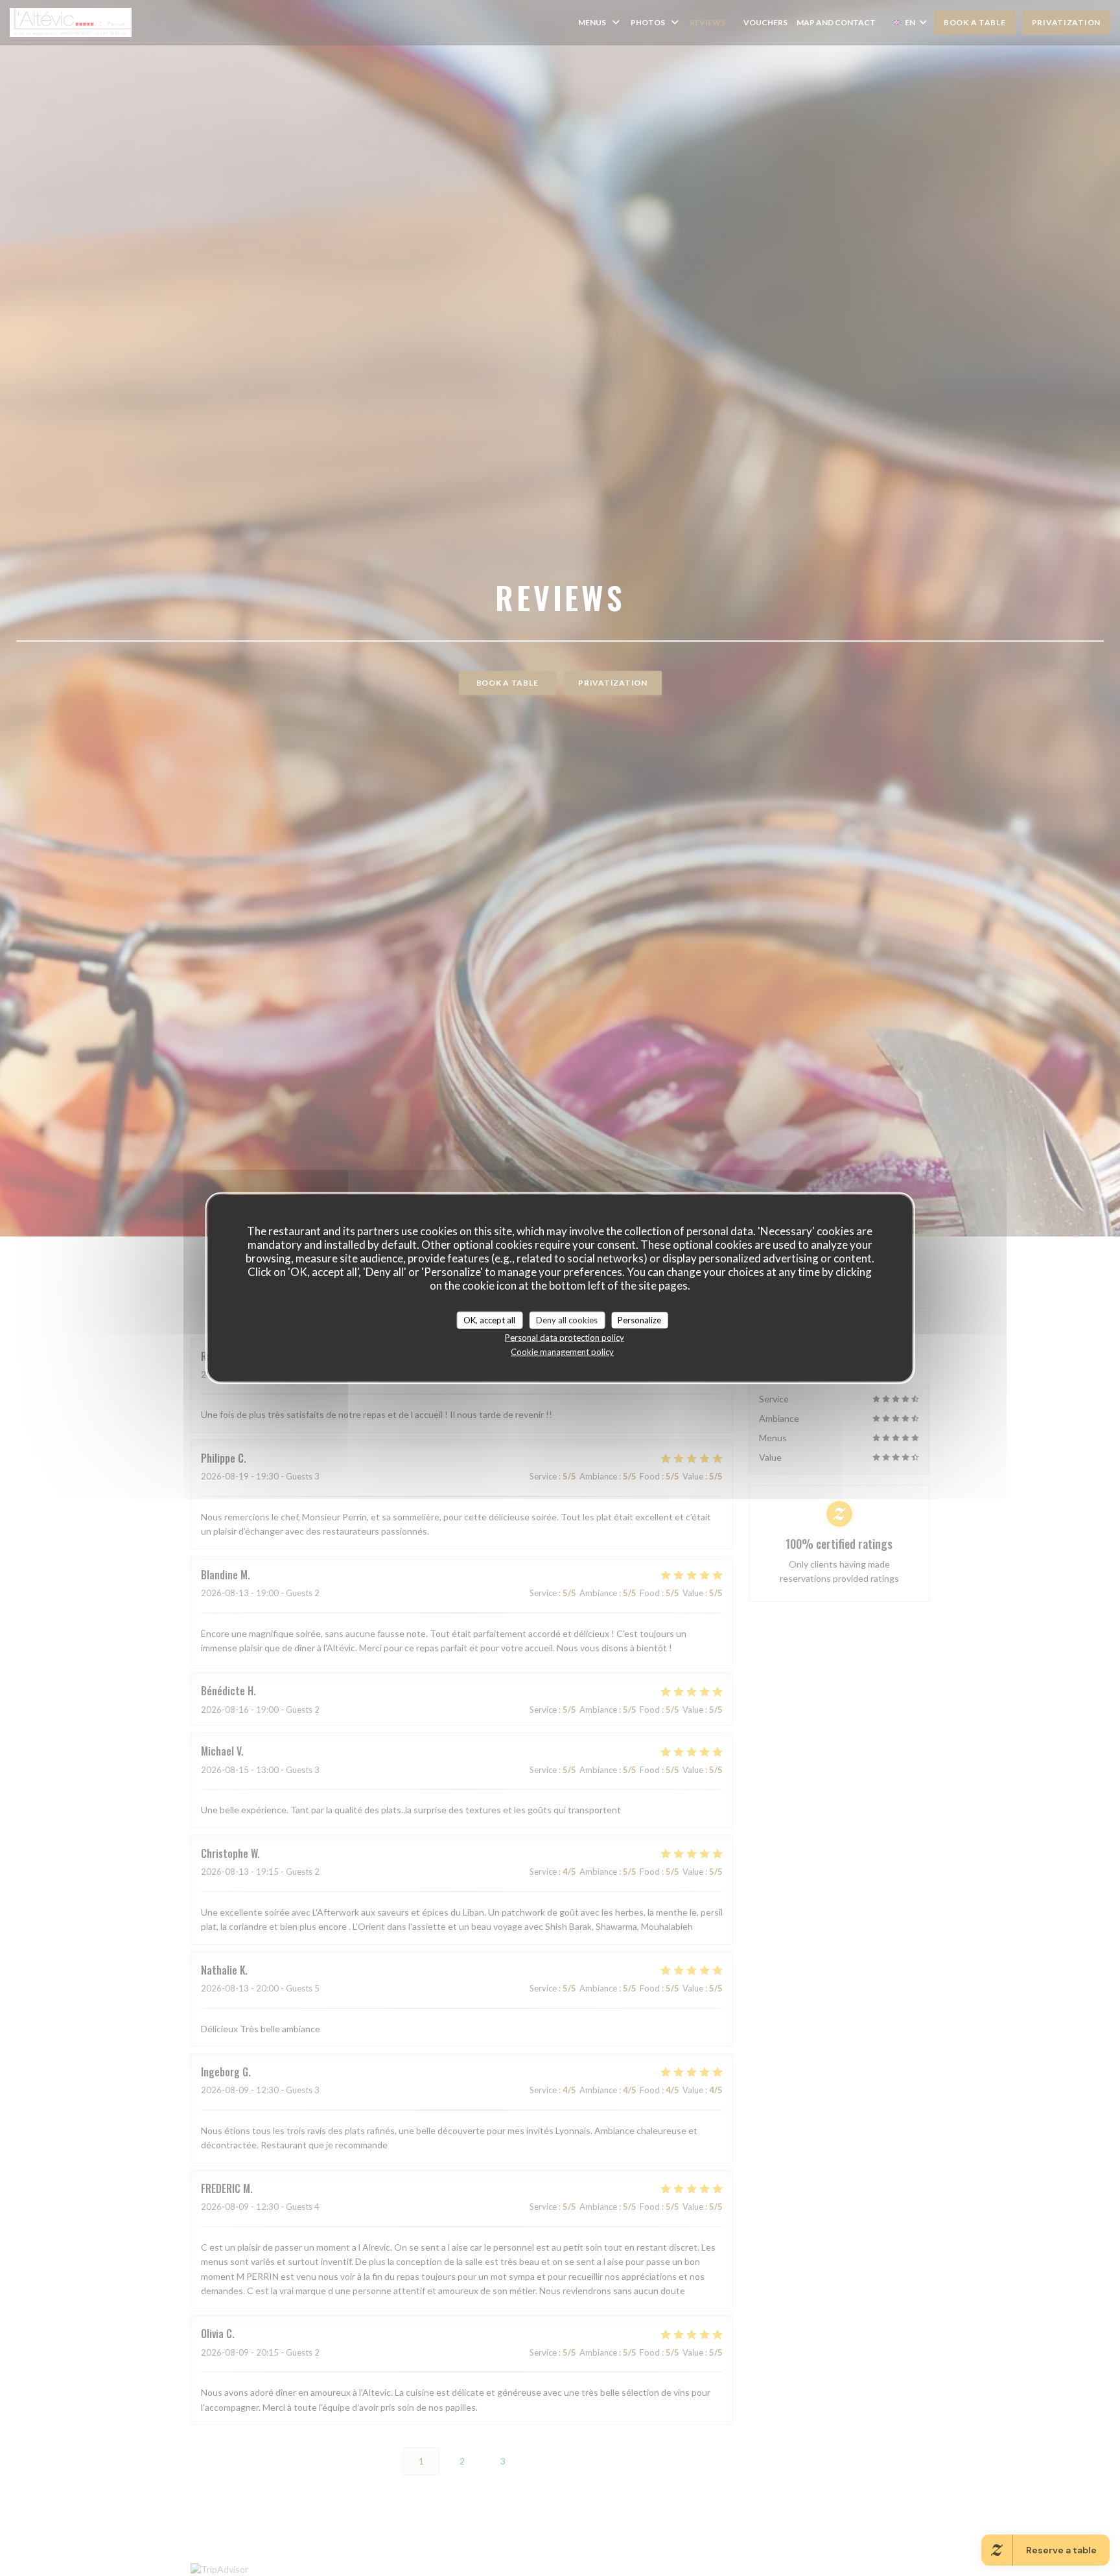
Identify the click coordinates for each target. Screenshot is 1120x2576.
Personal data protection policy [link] (565, 1338)
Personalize (639, 1319)
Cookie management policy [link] (562, 1352)
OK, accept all (489, 1319)
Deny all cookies (567, 1319)
